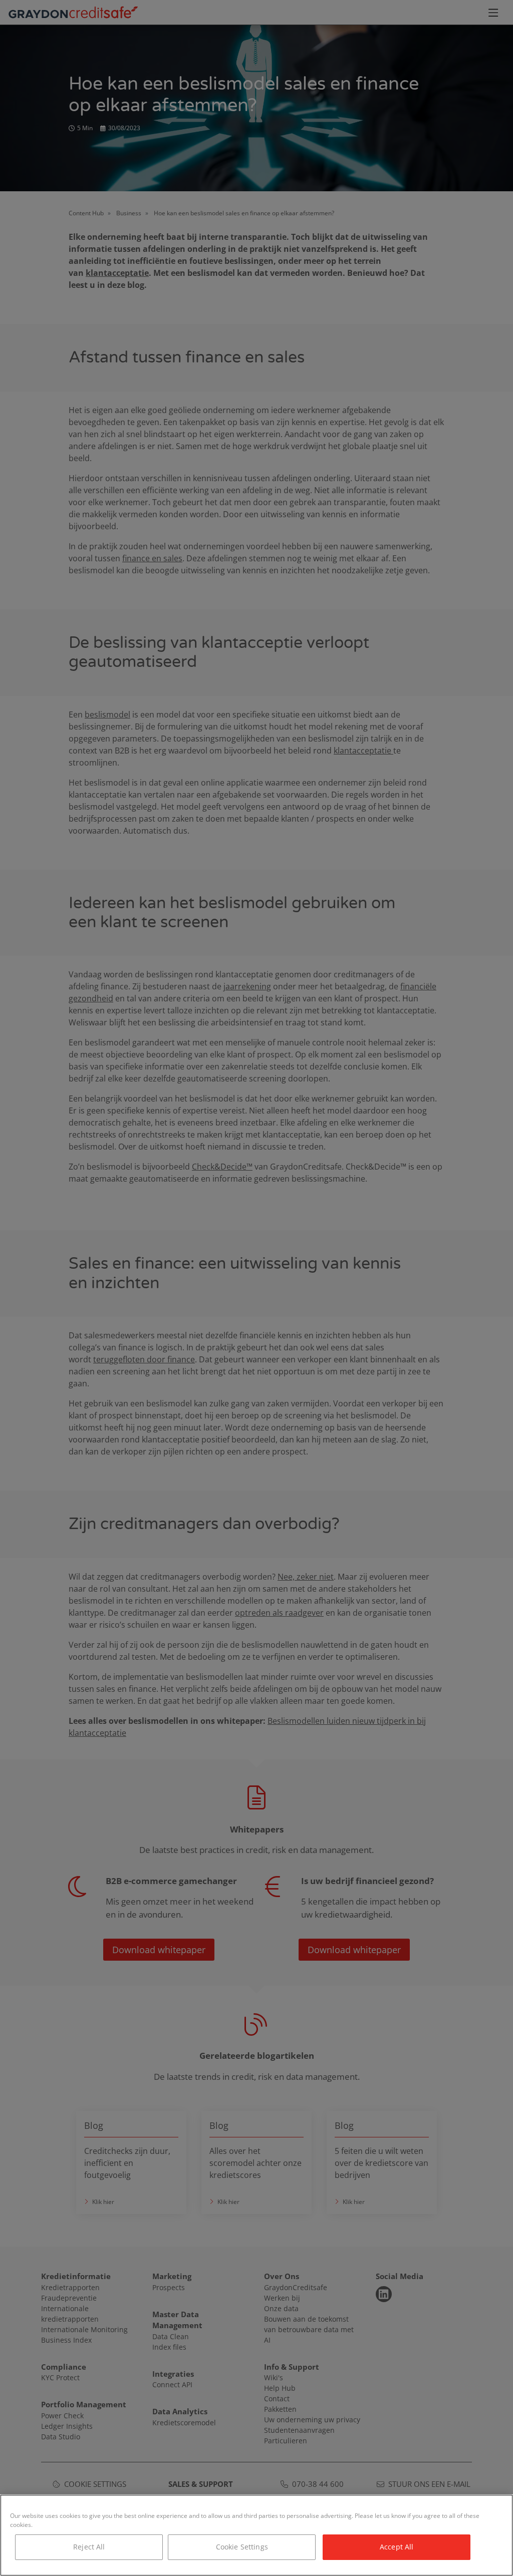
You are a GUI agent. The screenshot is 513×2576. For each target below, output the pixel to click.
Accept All (397, 2547)
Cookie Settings (242, 2547)
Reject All (89, 2547)
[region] (256, 2535)
